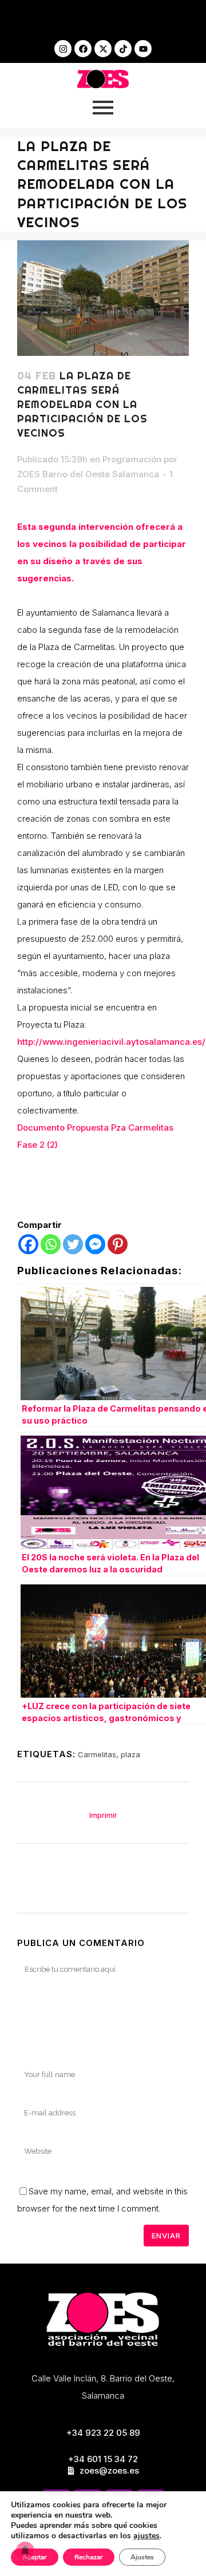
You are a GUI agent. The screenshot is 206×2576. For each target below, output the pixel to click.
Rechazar (89, 2557)
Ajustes (142, 2557)
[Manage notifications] (25, 2551)
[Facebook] (83, 49)
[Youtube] (143, 49)
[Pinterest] (118, 1244)
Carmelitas (97, 1754)
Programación (132, 459)
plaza (130, 1754)
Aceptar (35, 2557)
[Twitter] (73, 1244)
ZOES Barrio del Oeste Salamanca (88, 474)
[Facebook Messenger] (95, 1244)
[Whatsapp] (51, 1244)
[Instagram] (63, 49)
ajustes (146, 2536)
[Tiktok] (123, 49)
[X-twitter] (103, 49)
